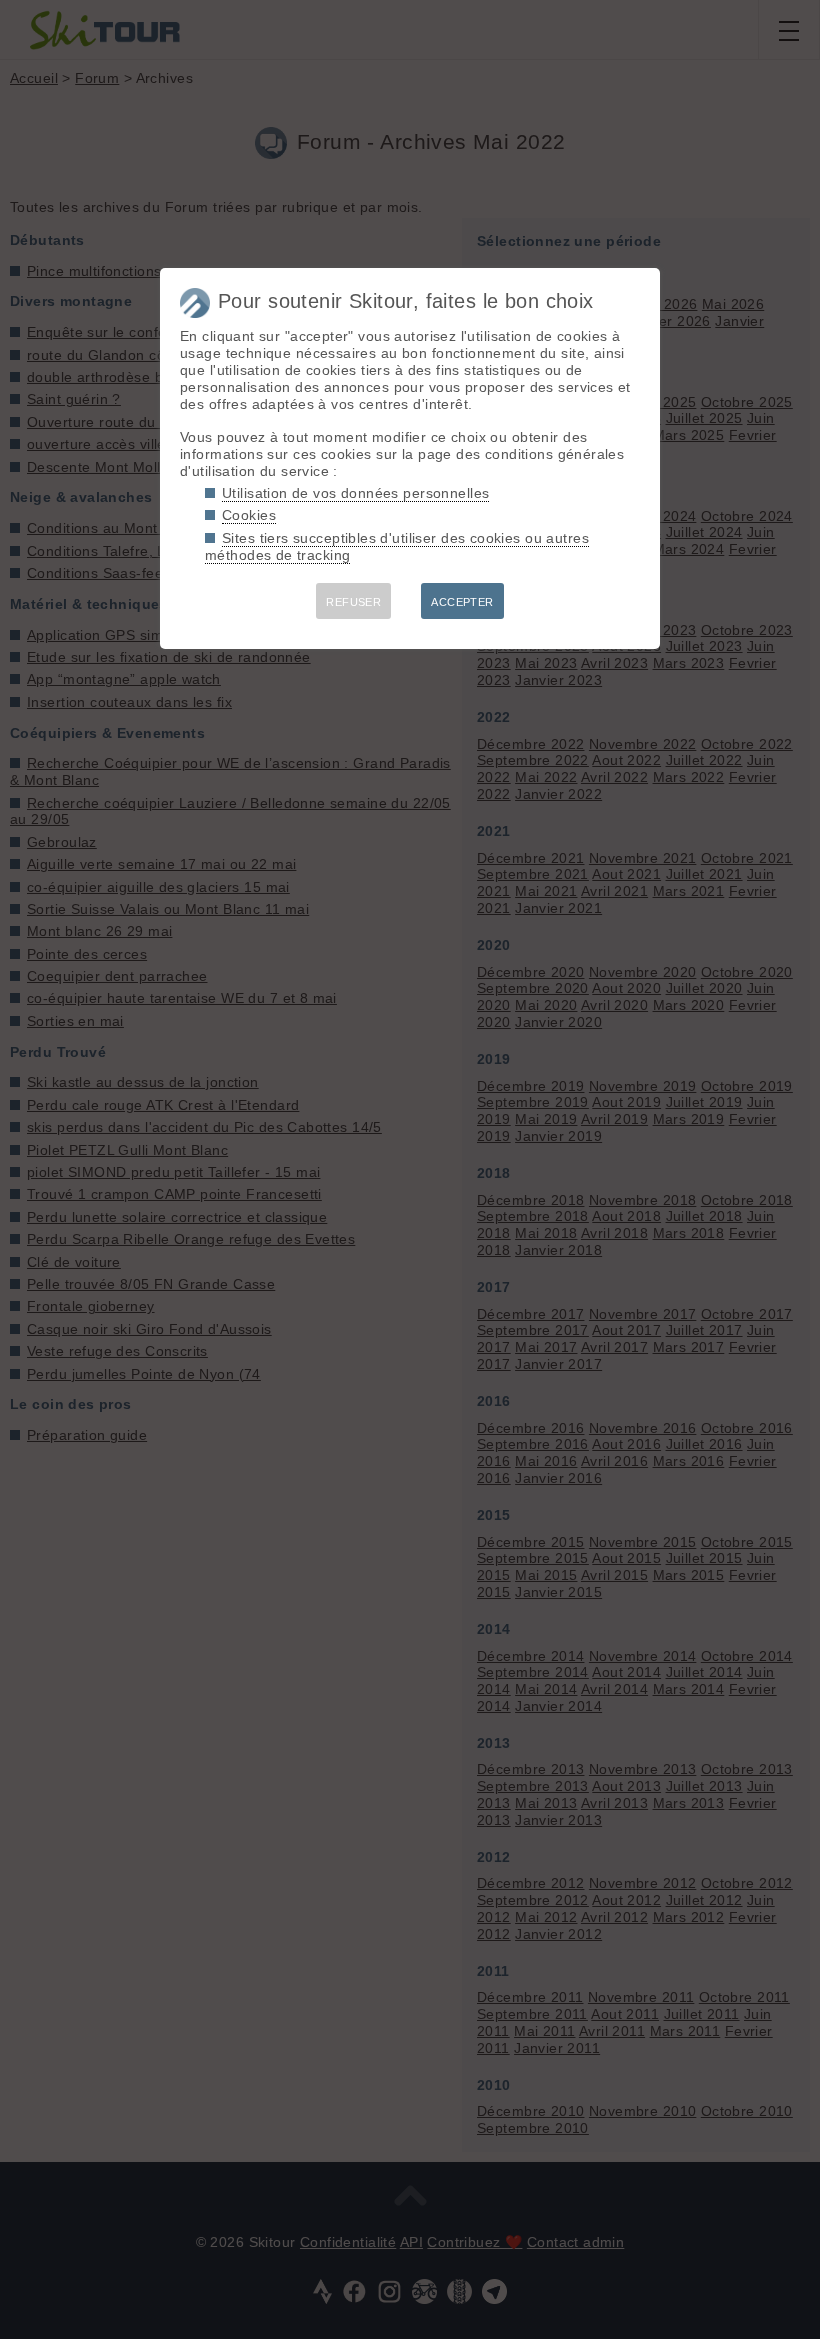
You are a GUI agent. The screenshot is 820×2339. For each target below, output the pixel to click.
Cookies (249, 515)
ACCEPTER (462, 602)
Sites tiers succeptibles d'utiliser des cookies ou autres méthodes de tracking (397, 546)
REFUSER (353, 602)
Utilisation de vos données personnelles (355, 493)
